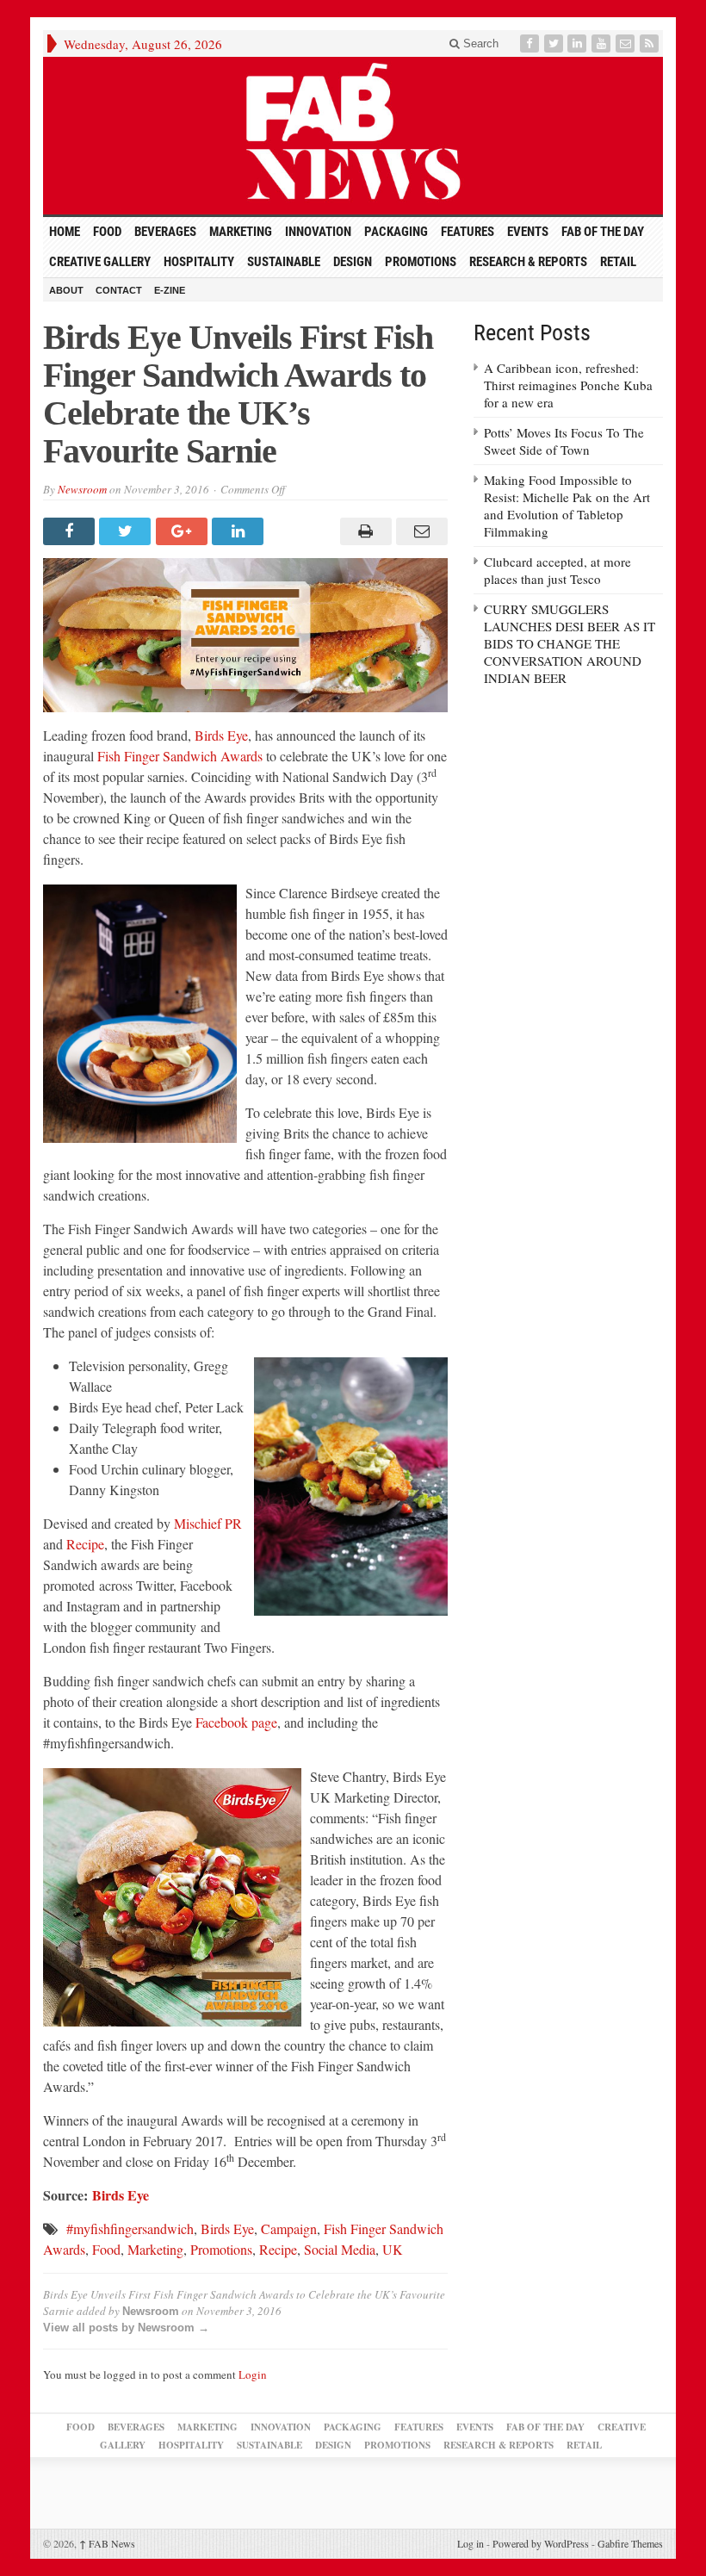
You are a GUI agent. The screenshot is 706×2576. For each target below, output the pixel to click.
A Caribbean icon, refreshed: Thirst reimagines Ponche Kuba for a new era (568, 385)
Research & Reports (528, 262)
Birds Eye (221, 735)
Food (107, 232)
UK (393, 2249)
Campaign (289, 2228)
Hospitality (199, 262)
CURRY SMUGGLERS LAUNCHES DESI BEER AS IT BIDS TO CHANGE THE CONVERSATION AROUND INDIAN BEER (570, 643)
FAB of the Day (603, 232)
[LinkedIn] (579, 43)
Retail (618, 262)
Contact (119, 290)
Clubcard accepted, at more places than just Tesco (557, 570)
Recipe (85, 1544)
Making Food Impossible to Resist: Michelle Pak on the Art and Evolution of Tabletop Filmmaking (567, 506)
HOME (65, 232)
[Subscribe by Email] (627, 43)
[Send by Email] (420, 531)
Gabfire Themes (630, 2543)
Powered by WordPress (541, 2543)
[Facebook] (531, 43)
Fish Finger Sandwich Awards (180, 756)
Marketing (241, 232)
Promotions (421, 262)
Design (353, 262)
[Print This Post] (363, 531)
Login (253, 2374)
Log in (471, 2543)
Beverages (165, 232)
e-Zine (170, 290)
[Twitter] (555, 43)
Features (468, 232)
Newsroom (82, 489)
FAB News (107, 2543)
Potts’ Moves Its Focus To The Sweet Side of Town (564, 441)
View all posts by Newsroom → (126, 2328)
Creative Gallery (100, 262)
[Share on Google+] (184, 531)
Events (528, 232)
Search (479, 43)
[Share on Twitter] (127, 531)
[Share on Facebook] (71, 531)
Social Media (340, 2249)
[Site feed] (651, 43)
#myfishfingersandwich (130, 2228)
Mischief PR (208, 1523)
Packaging (396, 232)
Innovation (318, 232)
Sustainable (284, 262)
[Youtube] (603, 43)
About (66, 290)
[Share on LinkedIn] (240, 531)
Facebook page (236, 1722)
